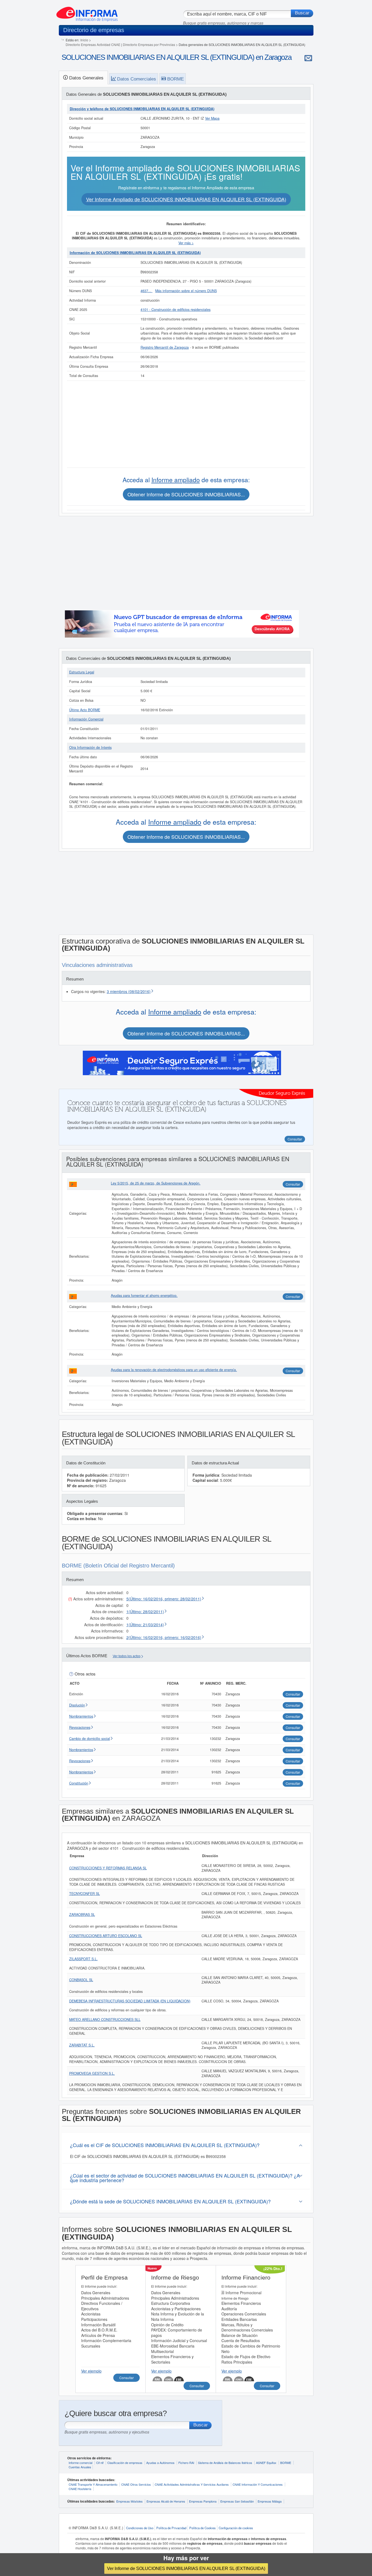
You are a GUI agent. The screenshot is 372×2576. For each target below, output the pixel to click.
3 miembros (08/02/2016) (129, 991)
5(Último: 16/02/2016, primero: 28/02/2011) (164, 1599)
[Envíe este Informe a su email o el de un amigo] (308, 58)
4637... (147, 291)
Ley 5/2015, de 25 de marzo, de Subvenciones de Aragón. (156, 1183)
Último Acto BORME (85, 710)
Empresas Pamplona (203, 2501)
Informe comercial (80, 2463)
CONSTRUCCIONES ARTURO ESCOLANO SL (106, 1936)
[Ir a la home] (87, 12)
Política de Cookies (202, 2528)
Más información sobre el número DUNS (186, 291)
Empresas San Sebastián (237, 2501)
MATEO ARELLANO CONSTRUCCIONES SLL (105, 2020)
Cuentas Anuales (80, 2467)
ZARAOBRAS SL (82, 1915)
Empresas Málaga (270, 2501)
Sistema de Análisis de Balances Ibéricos (225, 2463)
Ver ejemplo (91, 2371)
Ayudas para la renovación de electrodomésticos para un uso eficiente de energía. (174, 1370)
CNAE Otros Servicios (136, 2484)
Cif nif (100, 2463)
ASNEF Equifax (266, 2463)
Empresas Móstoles (129, 2501)
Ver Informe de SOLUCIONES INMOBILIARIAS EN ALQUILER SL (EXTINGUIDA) (186, 2568)
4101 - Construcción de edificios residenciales (176, 310)
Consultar (293, 1184)
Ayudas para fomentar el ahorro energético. (144, 1295)
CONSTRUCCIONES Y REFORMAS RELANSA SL (108, 1868)
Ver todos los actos (127, 1656)
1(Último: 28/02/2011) (145, 1612)
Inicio (84, 40)
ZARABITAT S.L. (82, 2045)
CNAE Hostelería (80, 2489)
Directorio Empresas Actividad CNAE (93, 44)
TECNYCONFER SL (85, 1894)
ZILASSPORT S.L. (83, 1959)
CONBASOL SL (81, 1980)
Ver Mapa (212, 118)
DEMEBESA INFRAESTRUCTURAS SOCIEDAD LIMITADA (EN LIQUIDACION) (130, 2001)
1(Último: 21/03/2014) (145, 1625)
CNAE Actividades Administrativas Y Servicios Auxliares (192, 2484)
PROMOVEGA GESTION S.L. (92, 2073)
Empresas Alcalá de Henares (166, 2501)
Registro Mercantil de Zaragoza (165, 347)
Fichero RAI (186, 2463)
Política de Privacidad (171, 2528)
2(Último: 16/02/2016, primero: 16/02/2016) (164, 1637)
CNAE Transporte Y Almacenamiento (93, 2484)
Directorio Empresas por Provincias (149, 44)
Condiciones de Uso (140, 2528)
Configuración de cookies (236, 2528)
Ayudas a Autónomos (160, 2463)
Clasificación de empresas (125, 2463)
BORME (286, 2463)
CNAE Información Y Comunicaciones (258, 2484)
